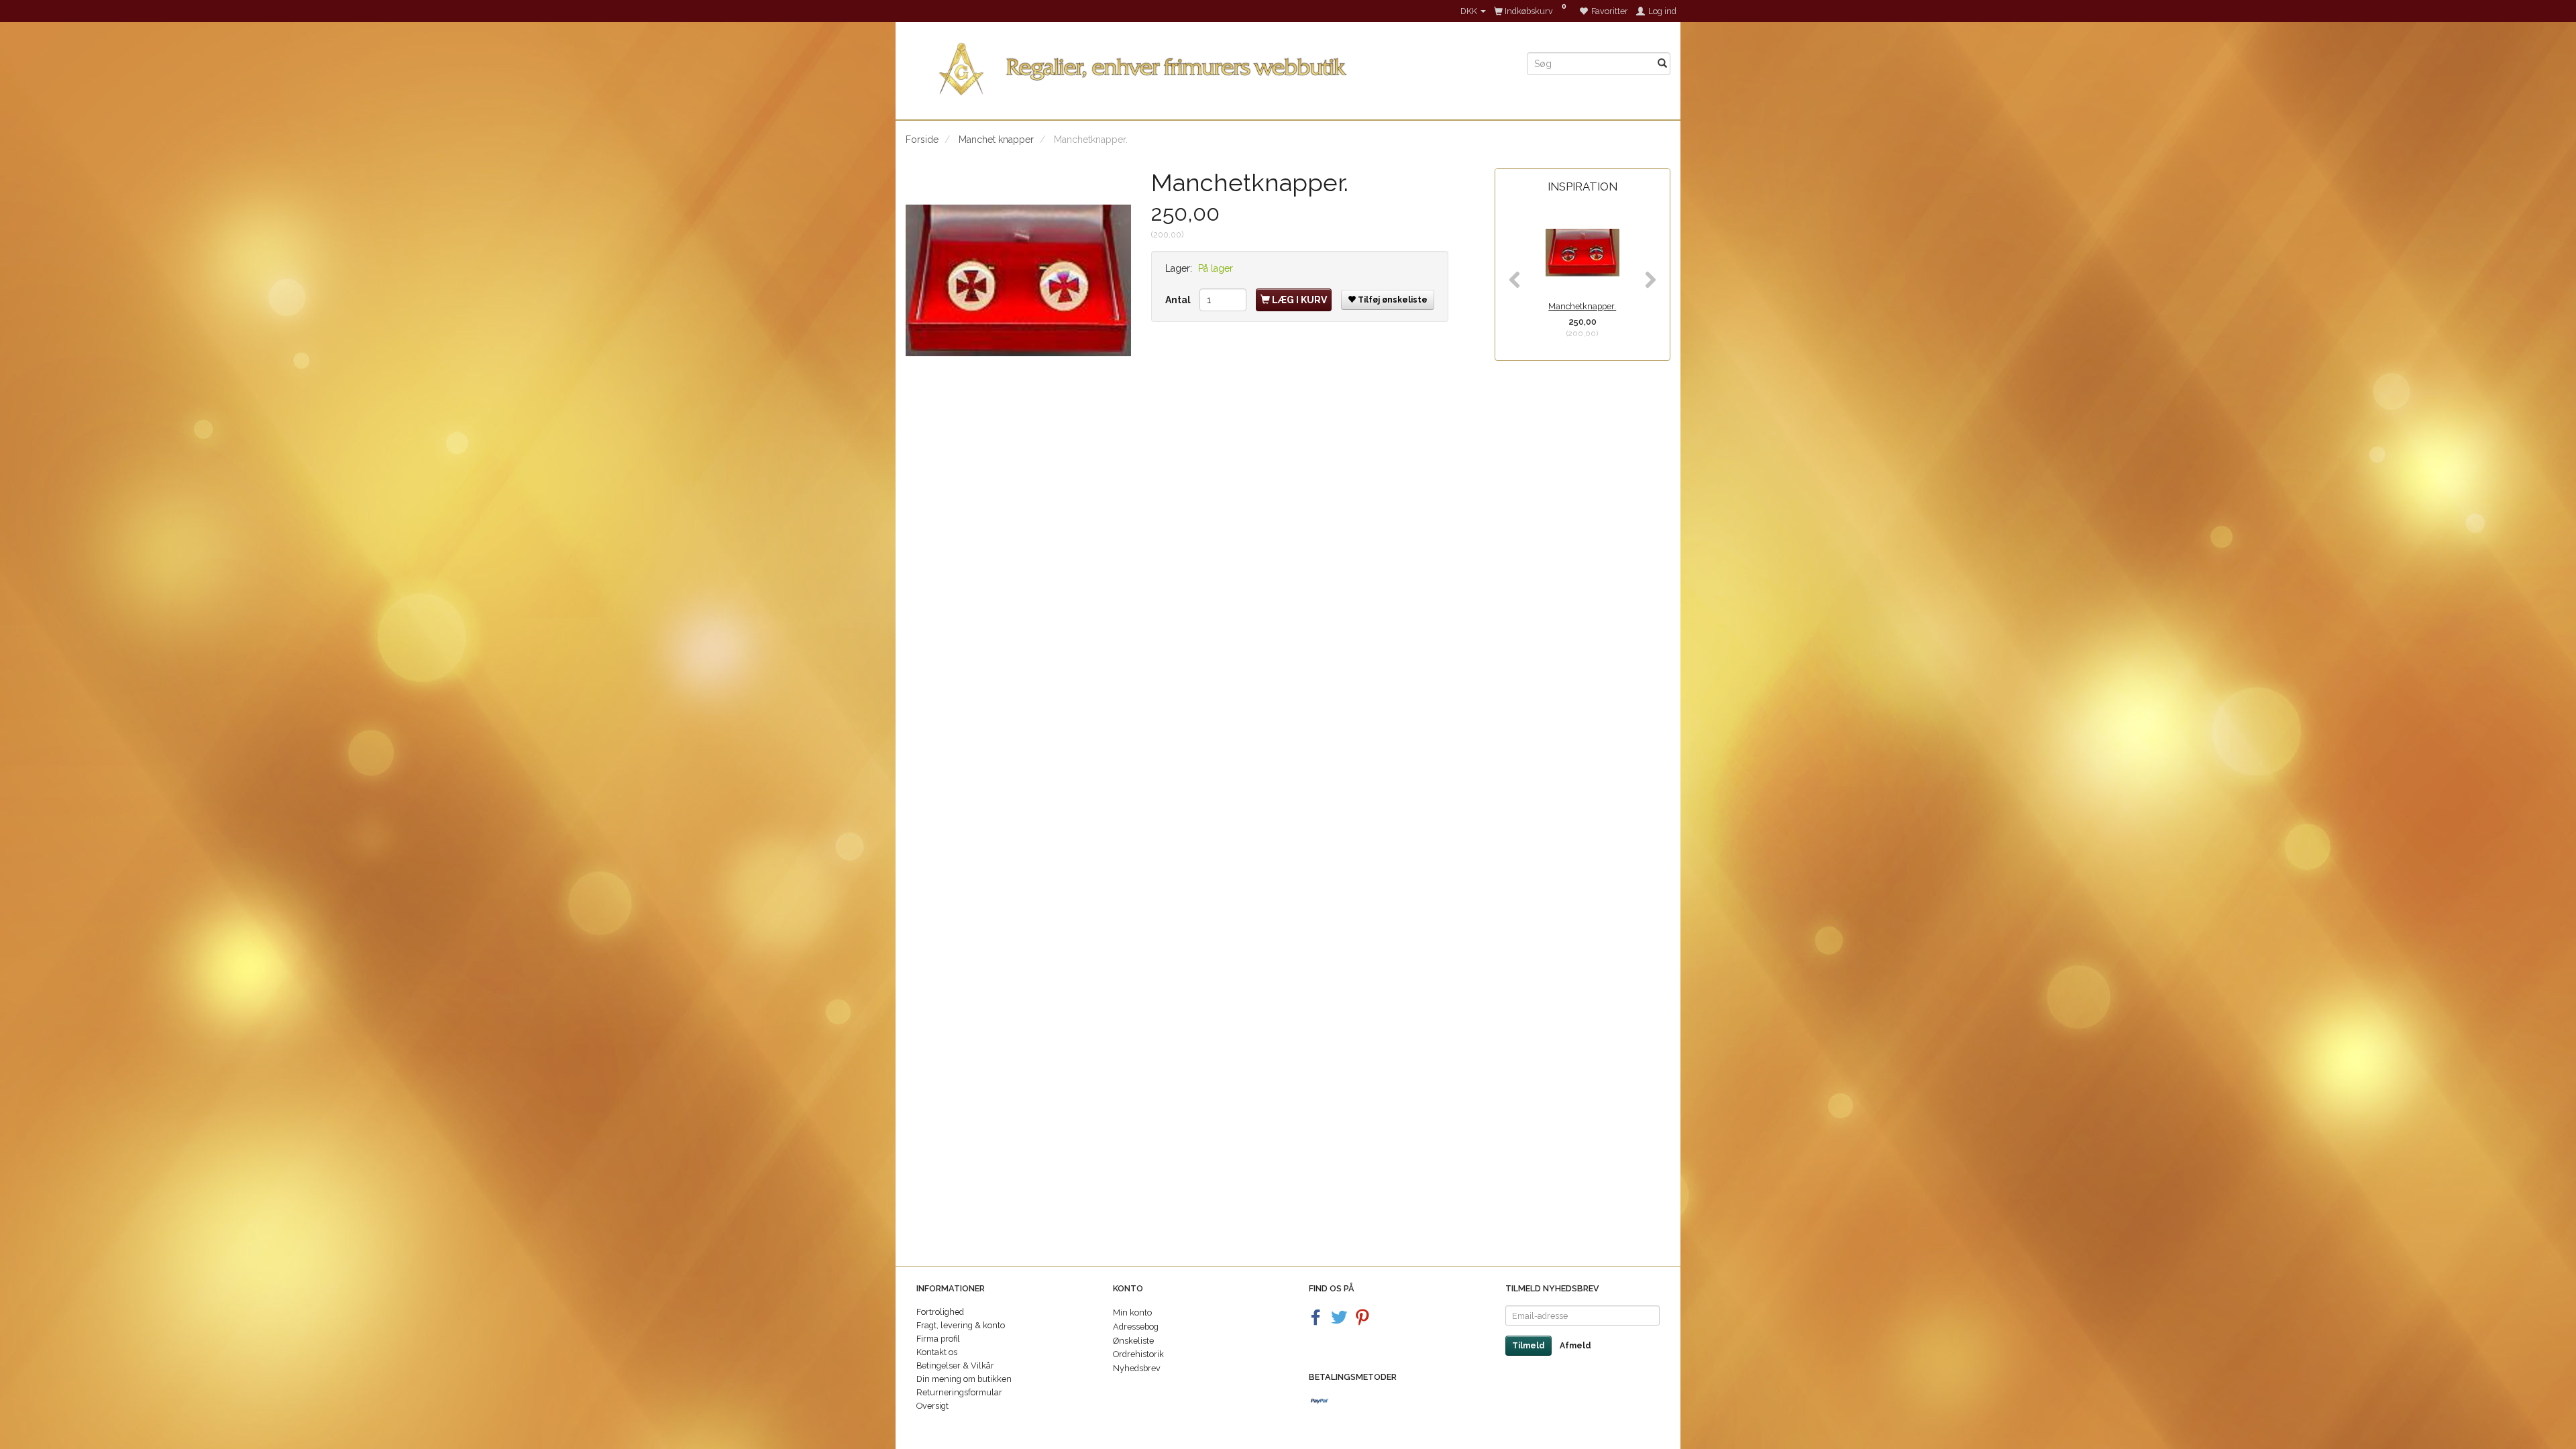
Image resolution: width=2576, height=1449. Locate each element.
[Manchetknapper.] (1018, 281)
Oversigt (932, 1406)
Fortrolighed (940, 1312)
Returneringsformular (959, 1392)
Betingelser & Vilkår (955, 1365)
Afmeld (1575, 1346)
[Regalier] (1206, 66)
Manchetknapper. (1582, 306)
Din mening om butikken (964, 1379)
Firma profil (938, 1339)
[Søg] (1662, 64)
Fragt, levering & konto (961, 1325)
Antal (1179, 300)
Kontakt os (937, 1352)
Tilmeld (1528, 1346)
